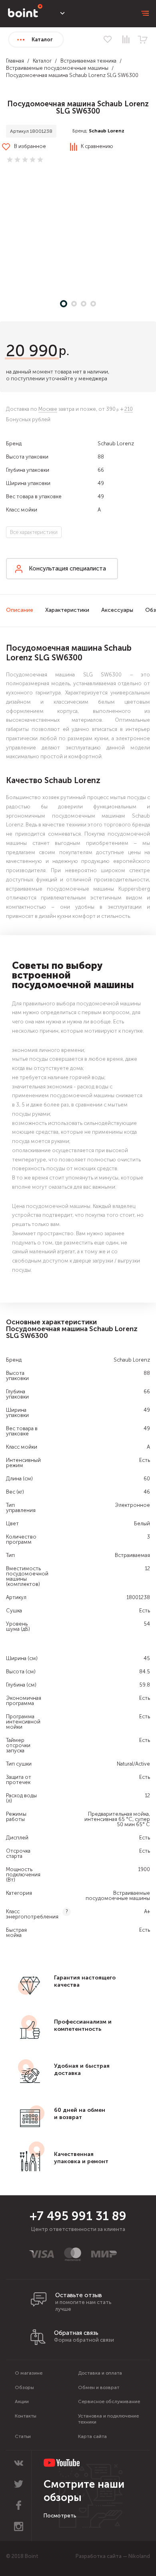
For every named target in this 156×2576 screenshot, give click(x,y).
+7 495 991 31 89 (78, 2216)
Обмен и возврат (99, 2387)
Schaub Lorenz (107, 131)
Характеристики (67, 610)
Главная (15, 61)
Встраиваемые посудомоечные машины (57, 68)
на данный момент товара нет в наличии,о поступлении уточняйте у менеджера (58, 375)
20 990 (32, 351)
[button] (78, 234)
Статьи (23, 2436)
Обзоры (24, 2387)
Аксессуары (117, 610)
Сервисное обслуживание (109, 2401)
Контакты (26, 2416)
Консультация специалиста (67, 568)
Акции (22, 2401)
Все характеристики (34, 532)
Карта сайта (92, 2436)
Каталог (42, 61)
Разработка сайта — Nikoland (113, 2556)
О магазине (29, 2373)
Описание (20, 610)
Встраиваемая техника (88, 61)
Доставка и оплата (100, 2373)
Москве (48, 409)
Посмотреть (60, 2516)
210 (129, 409)
